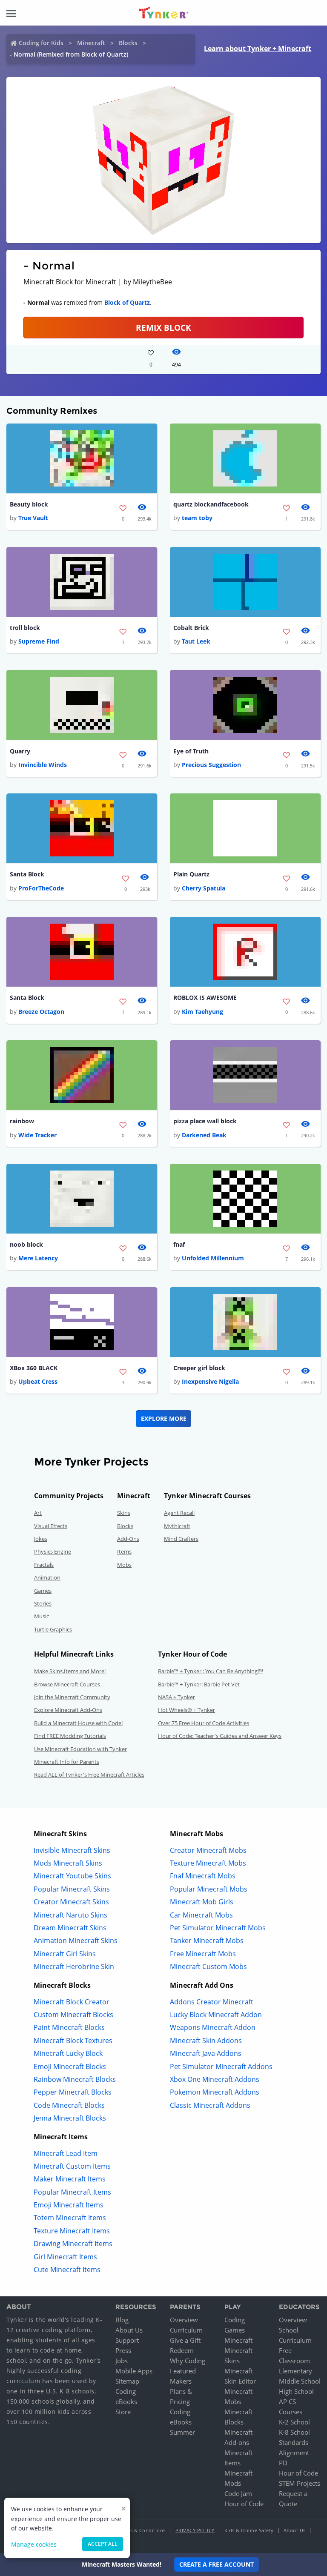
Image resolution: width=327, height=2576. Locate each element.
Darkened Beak (204, 1135)
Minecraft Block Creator (72, 2002)
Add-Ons (128, 1539)
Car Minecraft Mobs (201, 1915)
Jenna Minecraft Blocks (70, 2118)
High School (296, 2391)
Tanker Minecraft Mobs (207, 1941)
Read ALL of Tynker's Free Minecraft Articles (89, 1775)
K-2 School (294, 2422)
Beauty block (29, 504)
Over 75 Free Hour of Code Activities (204, 1723)
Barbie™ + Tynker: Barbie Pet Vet (199, 1684)
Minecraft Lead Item (66, 2153)
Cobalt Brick (191, 628)
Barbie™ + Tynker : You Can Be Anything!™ (211, 1671)
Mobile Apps (134, 2371)
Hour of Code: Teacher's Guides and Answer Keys (220, 1736)
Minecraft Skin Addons (206, 2041)
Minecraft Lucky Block (68, 2053)
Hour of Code (244, 2504)
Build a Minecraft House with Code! (78, 1723)
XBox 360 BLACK (34, 1368)
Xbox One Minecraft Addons (215, 2079)
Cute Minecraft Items (67, 2270)
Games (43, 1591)
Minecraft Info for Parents (67, 1762)
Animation (47, 1577)
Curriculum (186, 2330)
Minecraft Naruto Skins (70, 1915)
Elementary (295, 2371)
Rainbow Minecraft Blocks (75, 2079)
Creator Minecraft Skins (71, 1902)
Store (123, 2412)
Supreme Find (39, 641)
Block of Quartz (127, 302)
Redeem (182, 2350)
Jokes (41, 1539)
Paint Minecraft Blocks (69, 2027)
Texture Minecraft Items (72, 2231)
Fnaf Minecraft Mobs (203, 1876)
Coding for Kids (41, 43)
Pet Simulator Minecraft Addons (221, 2067)
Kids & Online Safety (249, 2530)
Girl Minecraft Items (65, 2257)
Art (38, 1513)
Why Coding (188, 2361)
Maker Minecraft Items (70, 2179)
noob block (26, 1244)
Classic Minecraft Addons (210, 2105)
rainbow (22, 1121)
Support (127, 2340)
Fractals (44, 1565)
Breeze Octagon (41, 1012)
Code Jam (238, 2493)
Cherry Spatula (204, 888)
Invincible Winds (43, 765)
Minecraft (91, 43)
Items (124, 1551)
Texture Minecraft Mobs (208, 1863)
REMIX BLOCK (163, 328)
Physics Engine (53, 1551)
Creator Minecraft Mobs (208, 1850)
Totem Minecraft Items (70, 2218)
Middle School (300, 2381)
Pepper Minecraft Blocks (73, 2092)
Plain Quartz (191, 874)
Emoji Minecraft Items (69, 2205)
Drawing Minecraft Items (73, 2244)
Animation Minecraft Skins (76, 1941)
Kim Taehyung (202, 1012)
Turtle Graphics (53, 1629)
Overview (184, 2320)
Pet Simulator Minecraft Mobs (218, 1928)
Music (42, 1616)
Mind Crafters (181, 1539)
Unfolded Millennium (213, 1258)
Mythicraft (177, 1526)
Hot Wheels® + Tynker (186, 1710)
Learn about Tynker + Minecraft (258, 49)
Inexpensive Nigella (210, 1381)
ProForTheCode (41, 888)
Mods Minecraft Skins (68, 1863)
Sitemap (127, 2381)
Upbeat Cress (38, 1381)
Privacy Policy (195, 2530)
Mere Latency (38, 1258)
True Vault (33, 518)
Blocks (128, 43)
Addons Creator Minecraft (212, 2002)
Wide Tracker (37, 1135)
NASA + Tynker (176, 1697)
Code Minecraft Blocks (69, 2105)
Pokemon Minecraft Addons (215, 2092)
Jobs (122, 2361)
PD (283, 2463)
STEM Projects (300, 2483)
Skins (124, 1513)
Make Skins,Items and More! (70, 1671)
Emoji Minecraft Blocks (70, 2067)
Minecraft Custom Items (72, 2166)
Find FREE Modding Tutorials (70, 1736)
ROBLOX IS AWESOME (205, 997)
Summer (182, 2432)
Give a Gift (185, 2340)
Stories (43, 1603)
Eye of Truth (191, 751)
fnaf (179, 1244)
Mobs (124, 1565)
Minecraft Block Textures (73, 2041)
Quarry (20, 751)
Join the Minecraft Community (72, 1697)
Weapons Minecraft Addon (213, 2027)
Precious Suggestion (211, 765)
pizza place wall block (205, 1121)
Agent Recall (179, 1513)
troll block (25, 628)
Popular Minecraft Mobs (209, 1889)
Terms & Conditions (142, 2530)
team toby (197, 518)
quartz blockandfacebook (211, 504)
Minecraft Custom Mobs (208, 1966)
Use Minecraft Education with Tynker (80, 1749)
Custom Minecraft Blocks (73, 2015)
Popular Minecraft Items (72, 2192)
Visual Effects (51, 1526)
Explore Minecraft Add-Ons (68, 1710)
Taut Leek (196, 641)
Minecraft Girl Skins (65, 1954)
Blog (122, 2320)
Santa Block (27, 874)
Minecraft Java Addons (206, 2053)
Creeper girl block (199, 1368)
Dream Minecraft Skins (70, 1928)
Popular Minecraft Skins (72, 1889)
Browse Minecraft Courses (67, 1684)
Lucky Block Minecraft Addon (216, 2015)
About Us (129, 2330)
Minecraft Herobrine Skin (74, 1966)
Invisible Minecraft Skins (72, 1850)
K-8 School (294, 2432)
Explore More (164, 1418)
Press (123, 2350)
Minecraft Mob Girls (202, 1902)
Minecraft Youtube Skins (72, 1876)
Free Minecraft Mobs (203, 1954)
